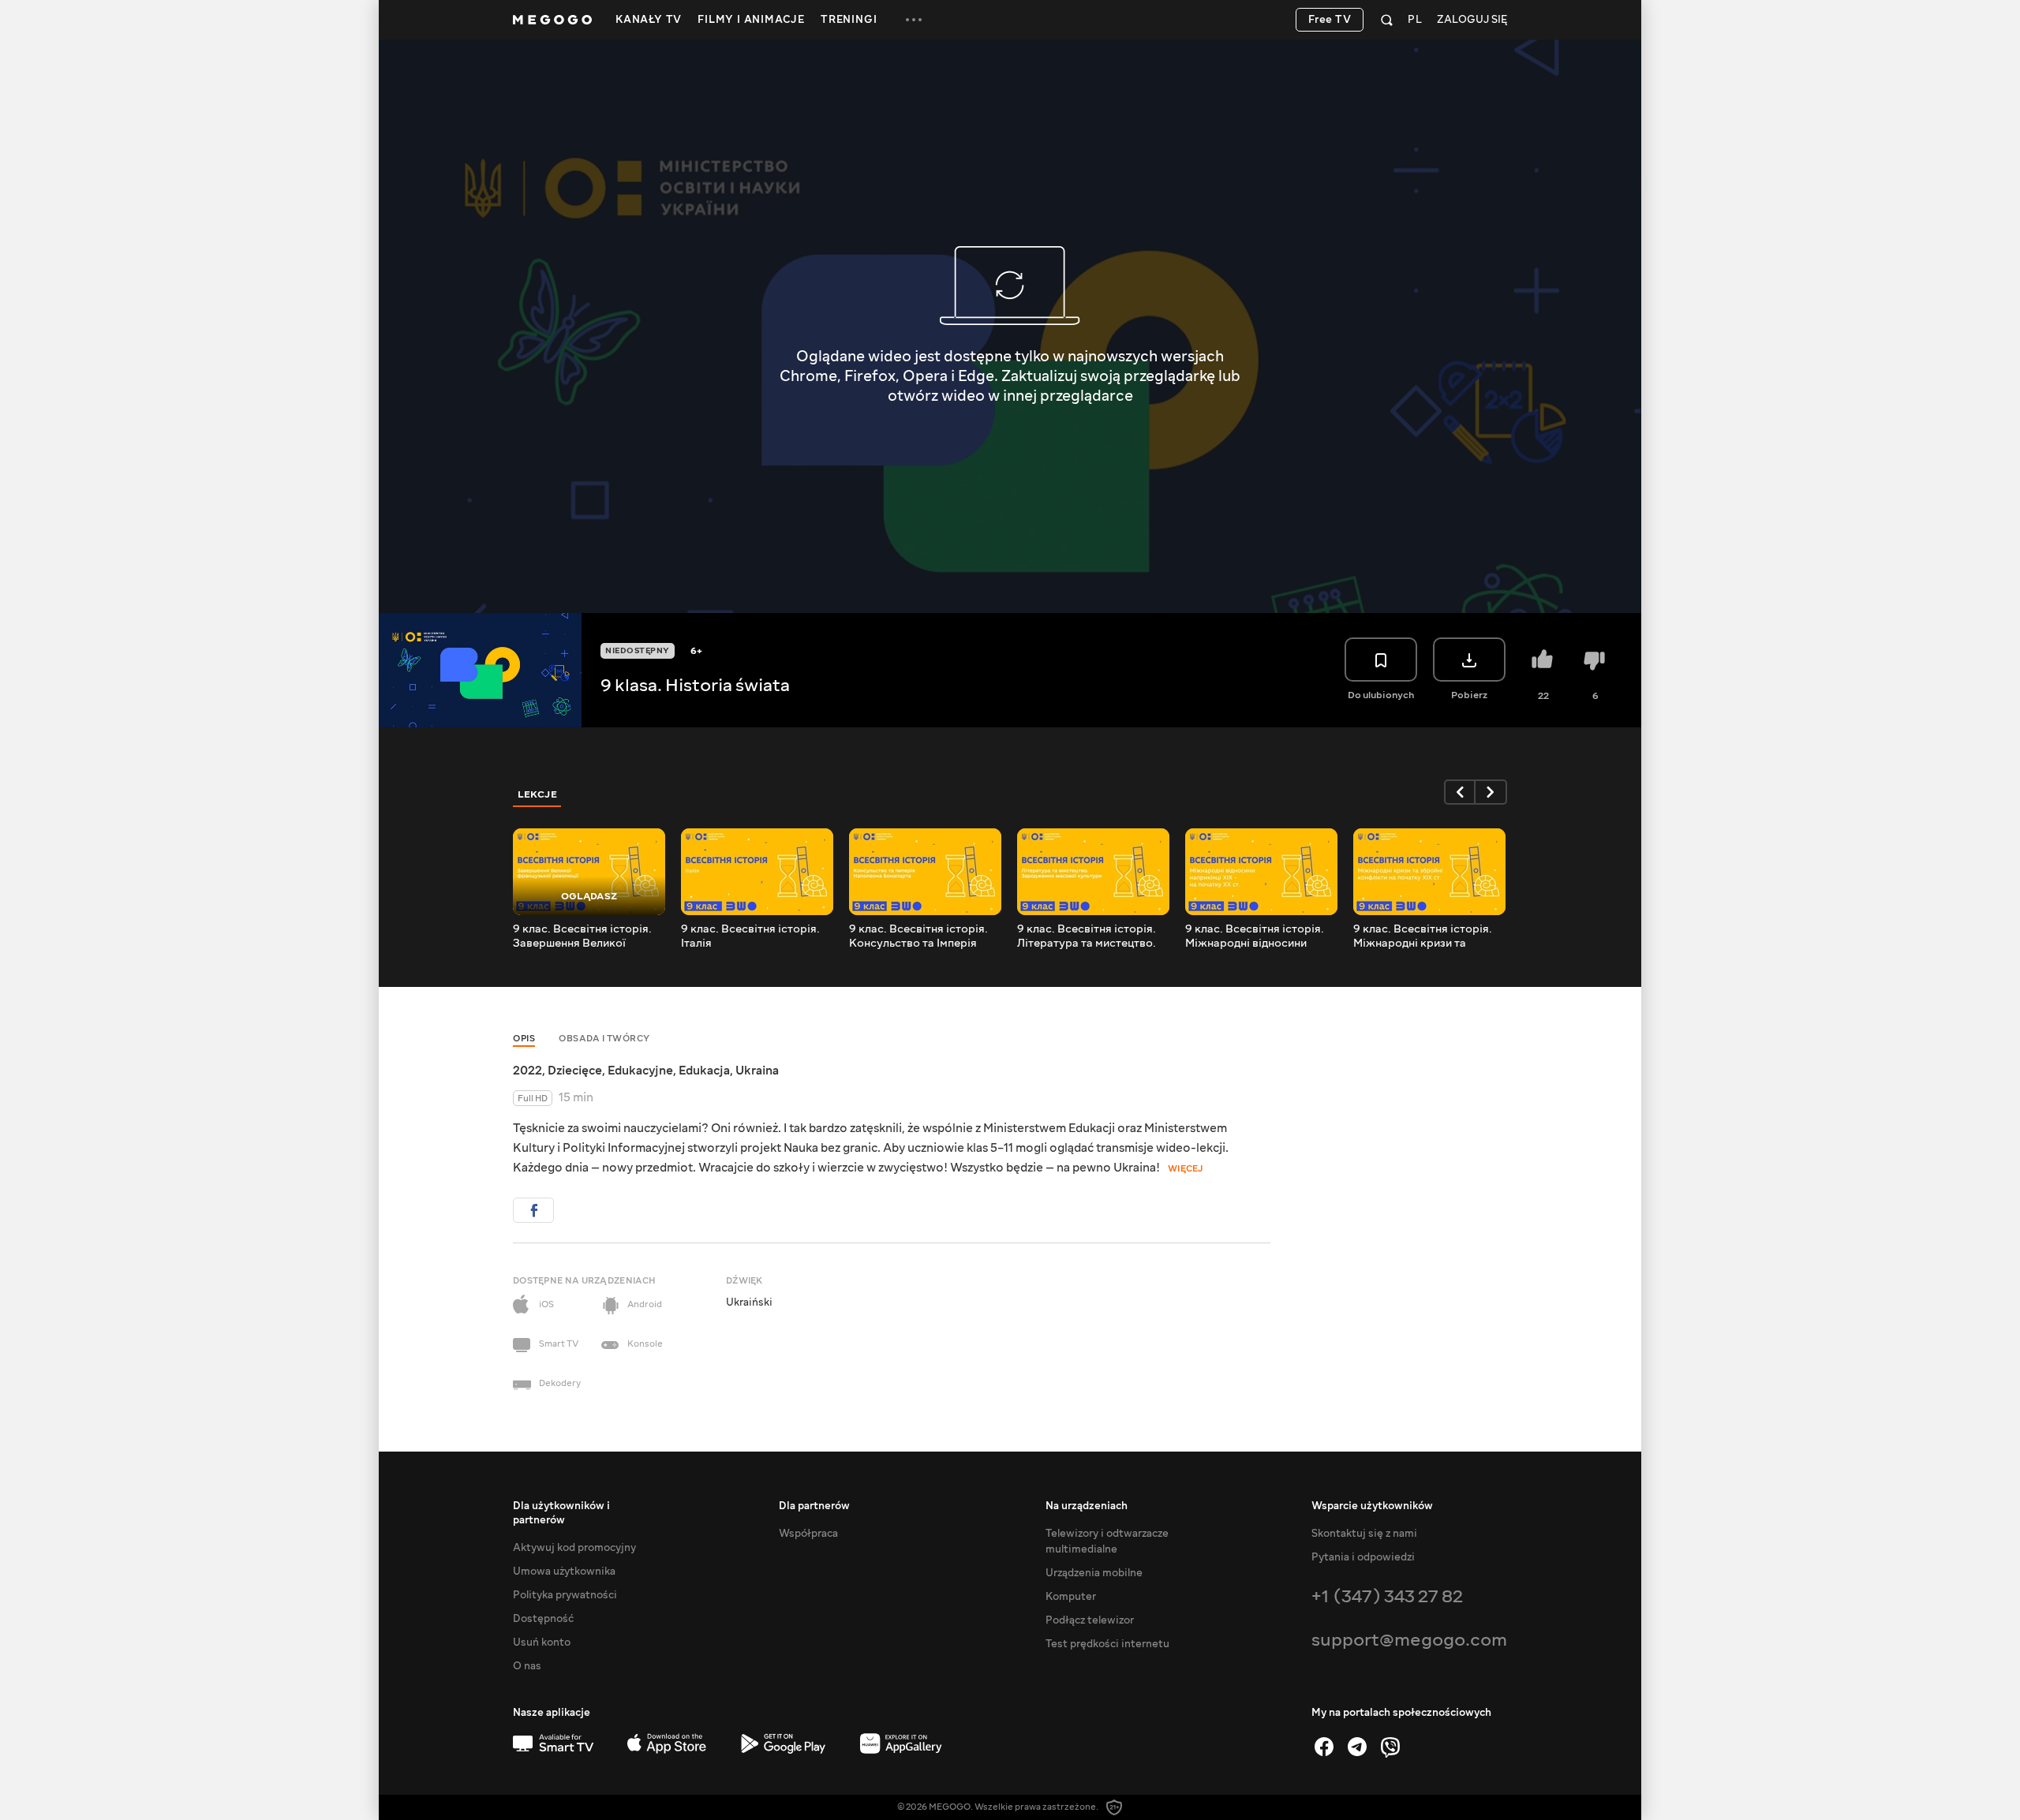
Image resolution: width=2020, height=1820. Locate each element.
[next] (1491, 792)
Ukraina (757, 1071)
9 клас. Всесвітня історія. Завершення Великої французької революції (582, 936)
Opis (524, 1039)
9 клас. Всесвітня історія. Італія (750, 936)
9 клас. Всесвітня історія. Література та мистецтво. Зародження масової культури (1087, 936)
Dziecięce (575, 1071)
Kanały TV (649, 20)
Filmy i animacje (751, 20)
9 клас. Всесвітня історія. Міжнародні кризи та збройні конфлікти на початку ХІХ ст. (1423, 936)
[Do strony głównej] (552, 20)
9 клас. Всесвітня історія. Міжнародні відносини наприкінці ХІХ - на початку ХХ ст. (1259, 936)
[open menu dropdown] (914, 20)
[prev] (1460, 792)
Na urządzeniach (1087, 1506)
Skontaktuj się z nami (1364, 1534)
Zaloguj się (1472, 20)
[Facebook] (1324, 1747)
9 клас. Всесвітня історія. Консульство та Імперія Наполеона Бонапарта (918, 936)
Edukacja (704, 1071)
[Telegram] (1357, 1747)
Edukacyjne (640, 1071)
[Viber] (1390, 1747)
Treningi (849, 20)
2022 (527, 1071)
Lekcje (537, 794)
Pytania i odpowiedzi (1363, 1557)
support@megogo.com (1409, 1640)
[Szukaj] (1387, 20)
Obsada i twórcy (604, 1039)
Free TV (1330, 20)
